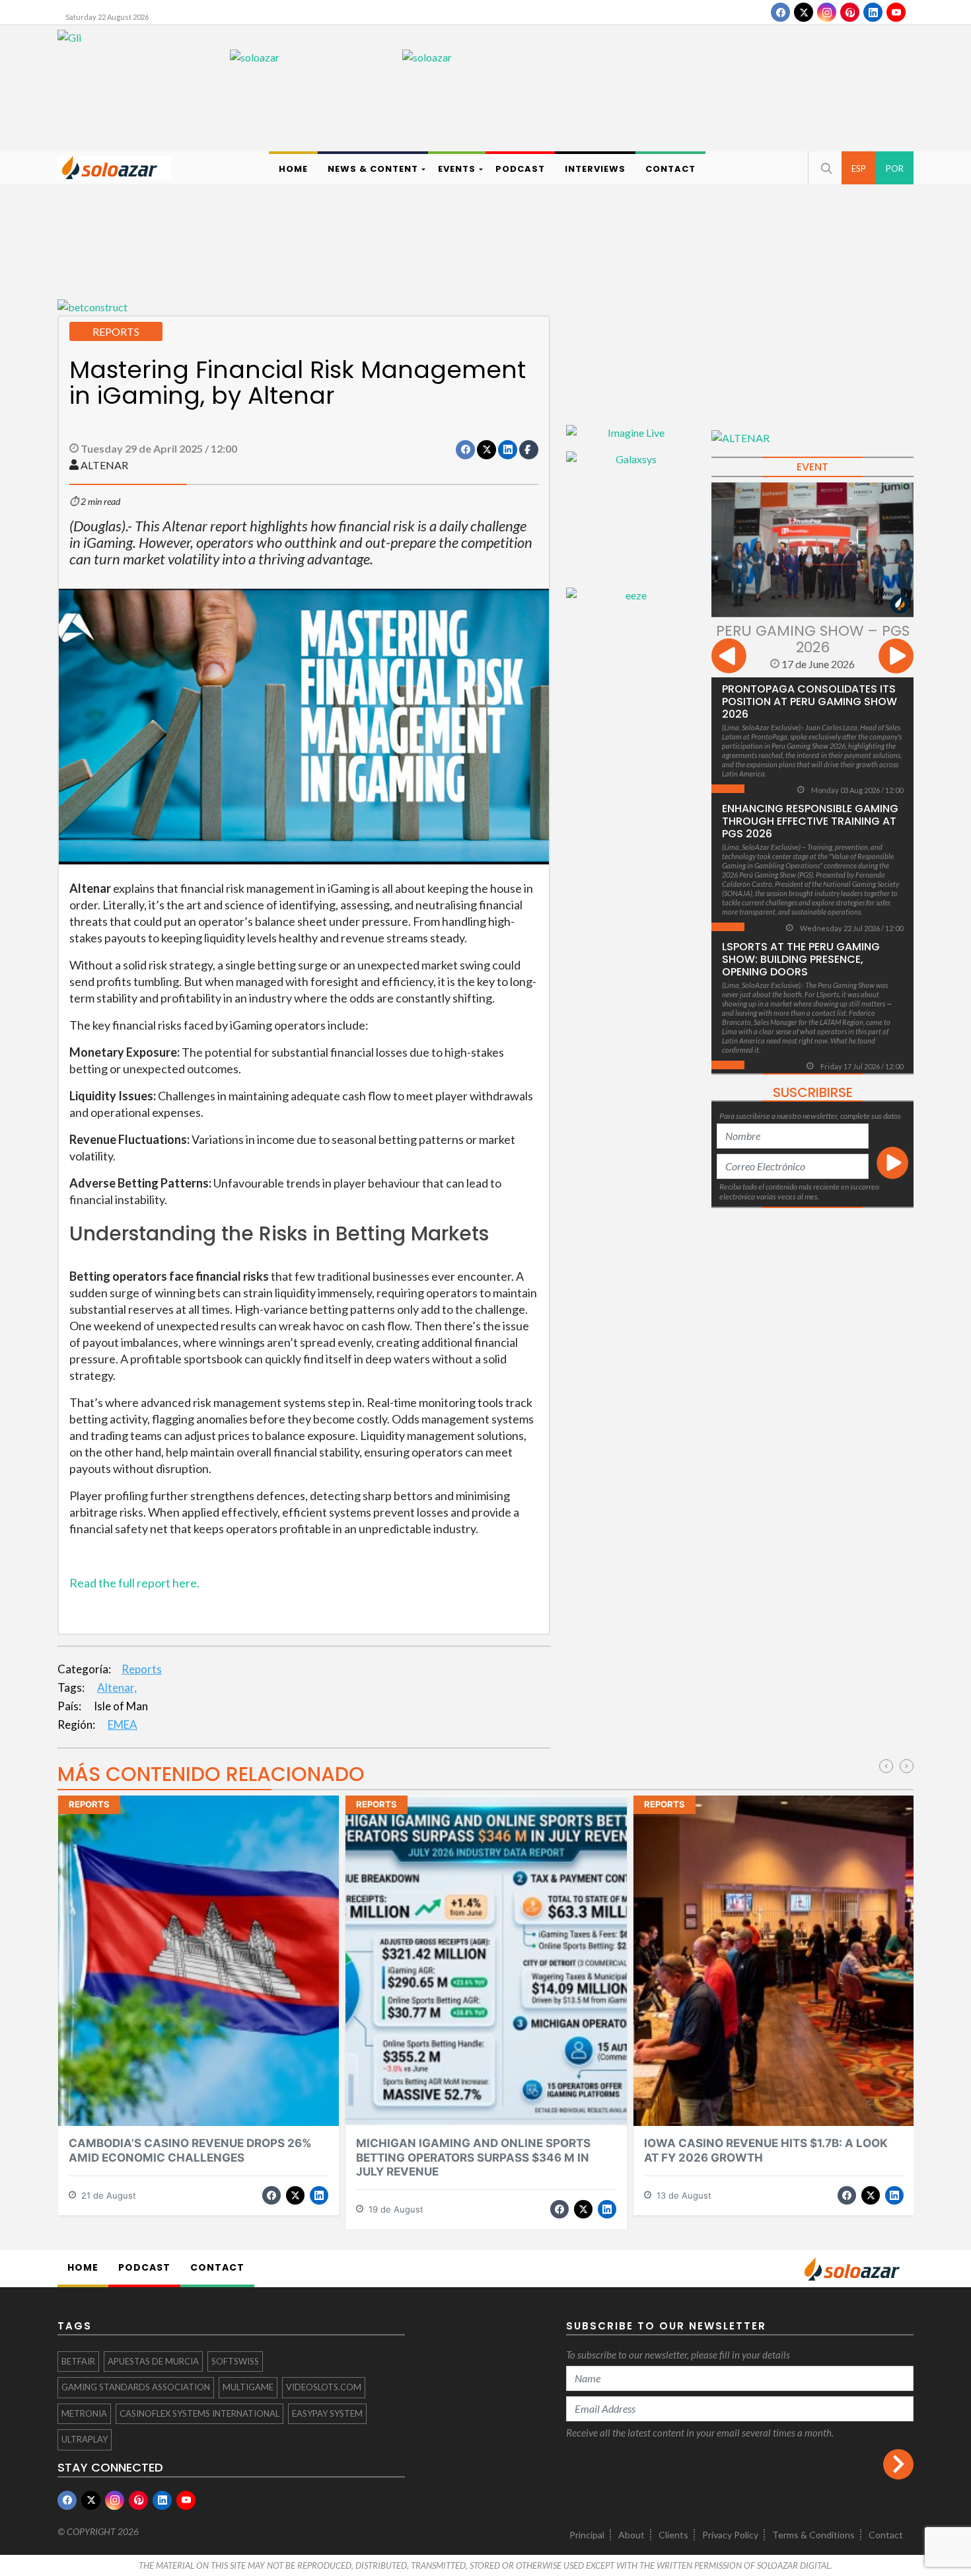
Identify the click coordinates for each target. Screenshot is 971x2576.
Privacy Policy (730, 2535)
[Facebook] (780, 12)
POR (895, 169)
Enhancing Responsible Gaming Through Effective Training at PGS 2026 (810, 821)
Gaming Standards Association (136, 2387)
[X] (804, 12)
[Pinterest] (850, 12)
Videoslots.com (324, 2387)
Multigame (248, 2387)
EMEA (123, 1724)
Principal (587, 2535)
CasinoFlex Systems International (199, 2413)
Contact (886, 2535)
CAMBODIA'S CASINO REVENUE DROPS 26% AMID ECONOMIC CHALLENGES (190, 2150)
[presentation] (729, 658)
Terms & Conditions (813, 2535)
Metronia (84, 2413)
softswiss (235, 2361)
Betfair (78, 2361)
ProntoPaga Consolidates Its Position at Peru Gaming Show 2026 (809, 701)
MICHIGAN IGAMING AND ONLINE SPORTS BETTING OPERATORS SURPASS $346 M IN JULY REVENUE (473, 2157)
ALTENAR (104, 465)
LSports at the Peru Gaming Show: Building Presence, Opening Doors (801, 959)
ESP (859, 169)
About (631, 2535)
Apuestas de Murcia (153, 2361)
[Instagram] (827, 12)
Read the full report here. (134, 1583)
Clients (673, 2535)
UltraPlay (85, 2439)
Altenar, (117, 1687)
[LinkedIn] (873, 12)
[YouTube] (896, 12)
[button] (825, 168)
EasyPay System (327, 2413)
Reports (142, 1669)
